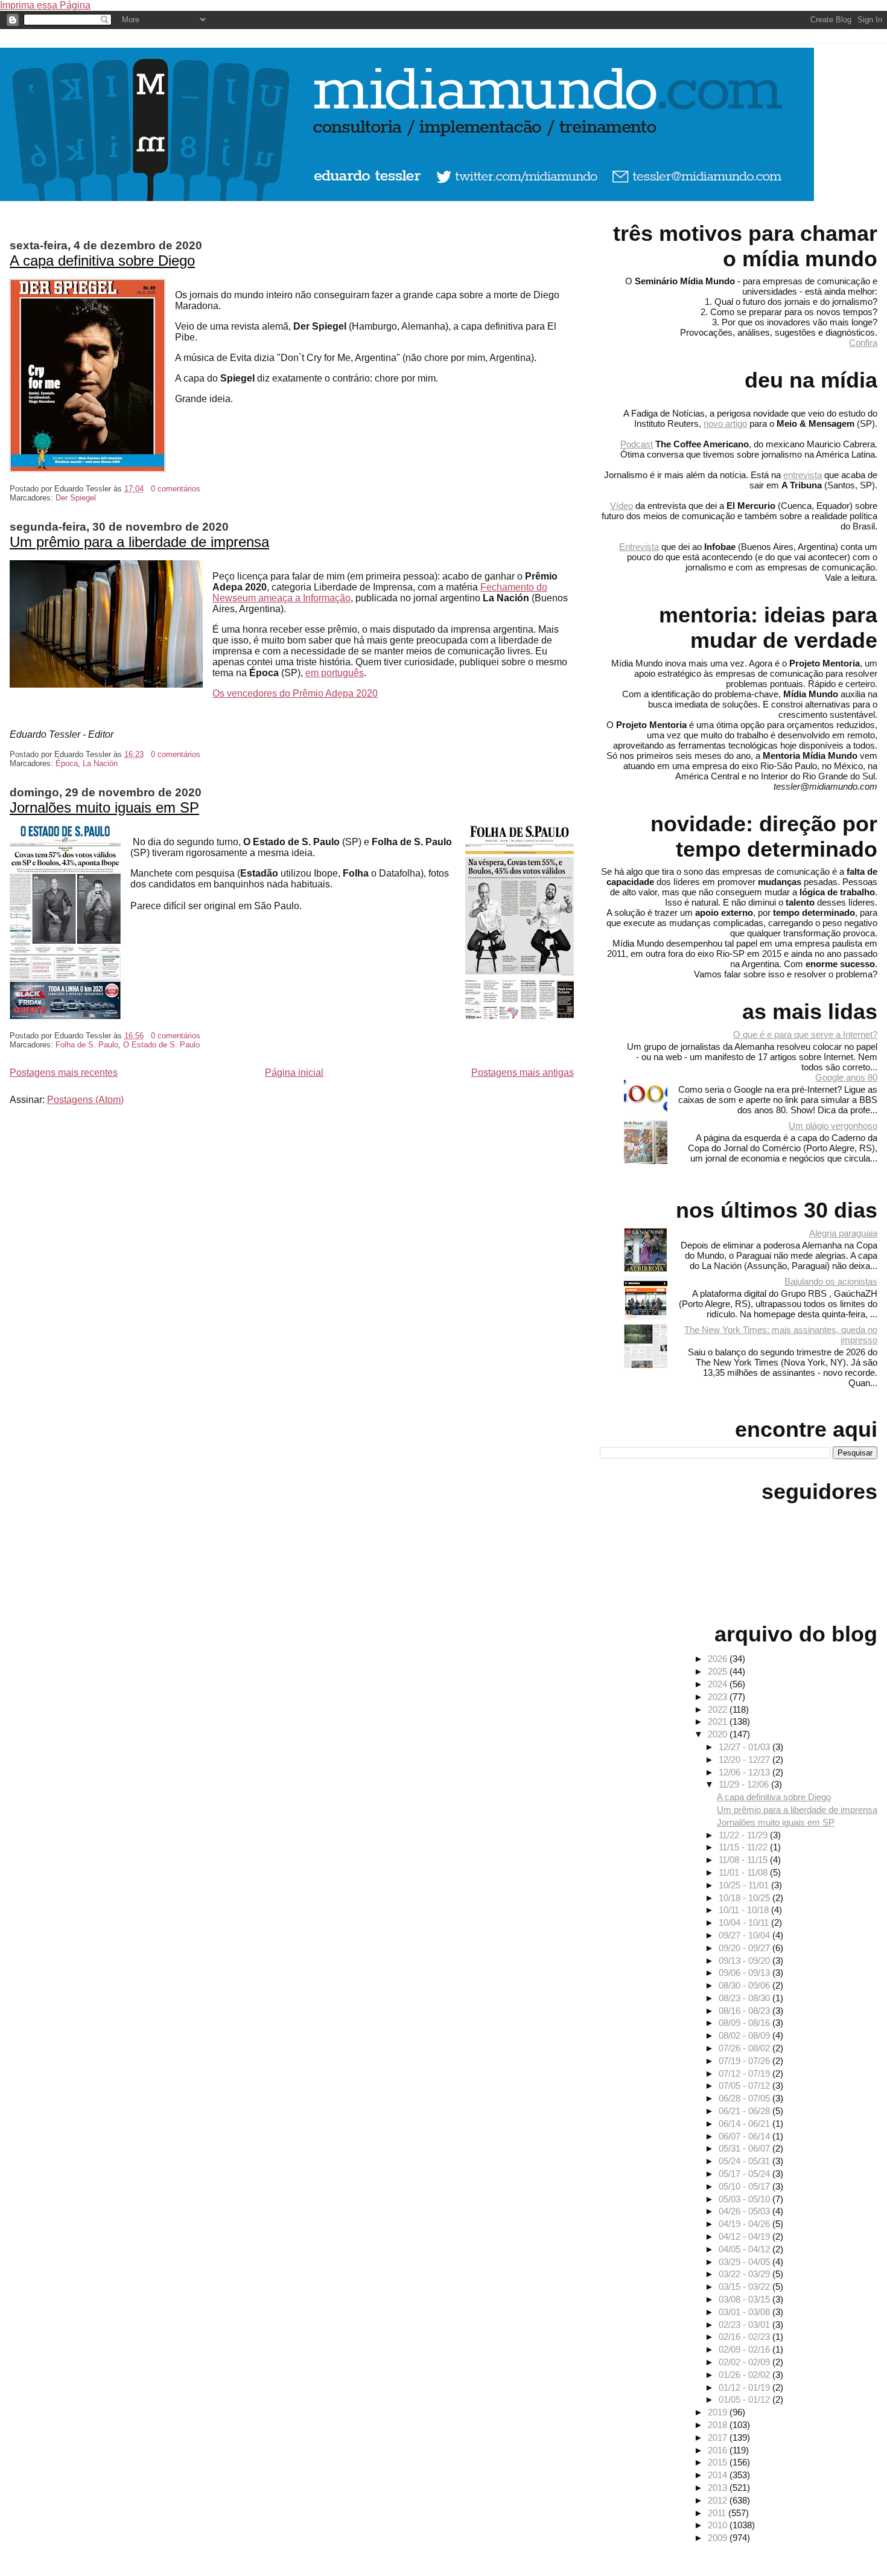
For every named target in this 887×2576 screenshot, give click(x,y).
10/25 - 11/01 (745, 1885)
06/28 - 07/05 (746, 2098)
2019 (719, 2412)
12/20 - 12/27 (746, 1759)
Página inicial (294, 1072)
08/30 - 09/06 (746, 1985)
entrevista (803, 475)
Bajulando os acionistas (831, 1281)
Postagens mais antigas (523, 1072)
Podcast (637, 444)
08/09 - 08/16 (746, 2023)
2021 (719, 1721)
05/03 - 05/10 (746, 2199)
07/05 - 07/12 (746, 2085)
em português (335, 673)
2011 (718, 2513)
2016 (719, 2450)
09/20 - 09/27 (746, 1948)
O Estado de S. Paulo (161, 1045)
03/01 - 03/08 (746, 2312)
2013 (719, 2488)
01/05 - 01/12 (746, 2399)
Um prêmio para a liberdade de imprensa (139, 542)
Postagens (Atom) (85, 1100)
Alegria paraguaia (843, 1233)
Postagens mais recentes (64, 1072)
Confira (863, 343)
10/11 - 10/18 (745, 1910)
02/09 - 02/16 (746, 2349)
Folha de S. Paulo (87, 1045)
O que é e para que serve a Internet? (805, 1034)
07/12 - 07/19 (746, 2073)
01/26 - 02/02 (746, 2375)
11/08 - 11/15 (744, 1860)
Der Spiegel (76, 498)
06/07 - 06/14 (746, 2136)
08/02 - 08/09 (746, 2035)
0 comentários (176, 489)
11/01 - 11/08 (744, 1872)
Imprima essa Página (45, 5)
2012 (719, 2500)
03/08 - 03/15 (746, 2299)
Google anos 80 (846, 1077)
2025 (719, 1671)
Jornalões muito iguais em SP (104, 807)
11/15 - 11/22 (744, 1847)
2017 (719, 2437)
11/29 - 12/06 (745, 1784)
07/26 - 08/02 (746, 2048)
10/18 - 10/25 (746, 1898)
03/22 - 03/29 (746, 2274)
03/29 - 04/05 (746, 2262)
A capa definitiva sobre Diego (102, 260)
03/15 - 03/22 (746, 2287)
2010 (719, 2525)
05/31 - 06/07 (746, 2148)
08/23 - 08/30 (746, 1998)
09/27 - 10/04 (746, 1935)
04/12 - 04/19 (746, 2236)
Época (67, 763)
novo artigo (725, 423)
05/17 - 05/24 (746, 2174)
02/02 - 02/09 (746, 2362)
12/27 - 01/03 (746, 1747)
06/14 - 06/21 (746, 2124)
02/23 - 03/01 (746, 2325)
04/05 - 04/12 (746, 2249)
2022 (719, 1709)
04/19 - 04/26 (746, 2224)
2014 (719, 2475)
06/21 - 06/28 (746, 2111)
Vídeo (622, 506)
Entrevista (639, 547)
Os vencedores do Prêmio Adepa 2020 (295, 693)
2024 (719, 1684)
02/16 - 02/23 (746, 2337)
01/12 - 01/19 (746, 2387)
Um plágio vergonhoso (833, 1126)
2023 (719, 1697)
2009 (719, 2538)
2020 (719, 1734)
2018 (719, 2425)
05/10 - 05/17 (746, 2186)
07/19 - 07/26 (746, 2061)
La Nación (100, 763)
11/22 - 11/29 (744, 1835)
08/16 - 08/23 (746, 2011)
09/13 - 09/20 (746, 1961)
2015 (719, 2462)
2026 (719, 1659)
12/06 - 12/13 (746, 1772)
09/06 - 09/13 (746, 1973)
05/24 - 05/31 (746, 2161)
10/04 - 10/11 (745, 1922)
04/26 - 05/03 (746, 2211)
